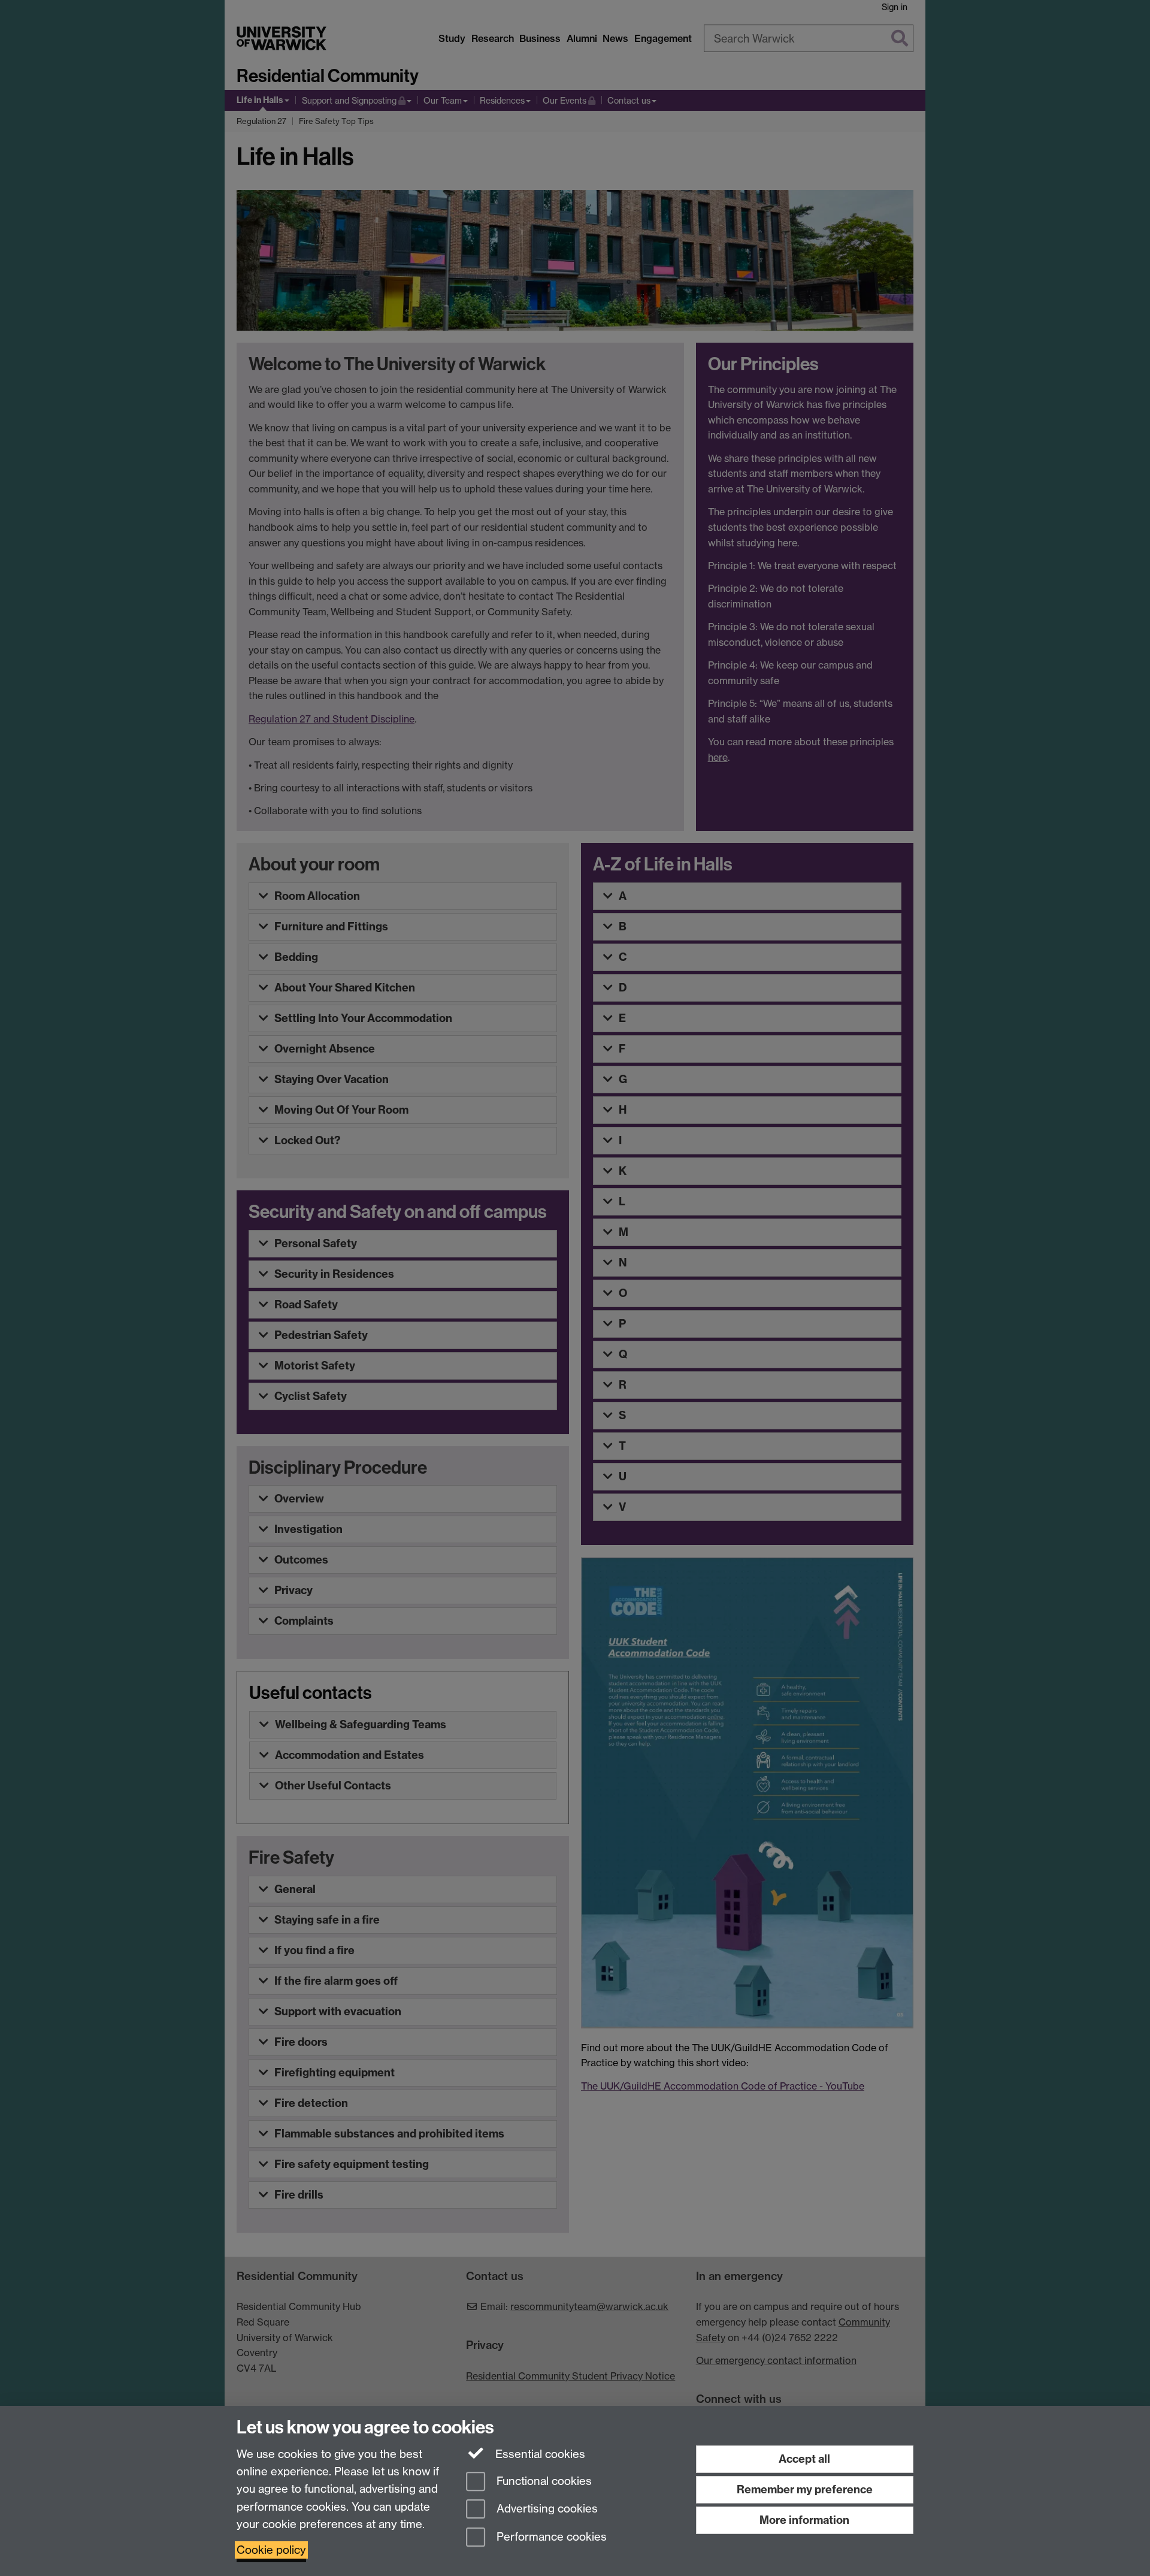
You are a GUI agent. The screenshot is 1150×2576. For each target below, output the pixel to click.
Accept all (804, 2459)
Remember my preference (805, 2489)
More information (804, 2520)
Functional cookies (543, 2481)
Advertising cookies (546, 2509)
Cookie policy (271, 2550)
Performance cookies (550, 2537)
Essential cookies (539, 2454)
